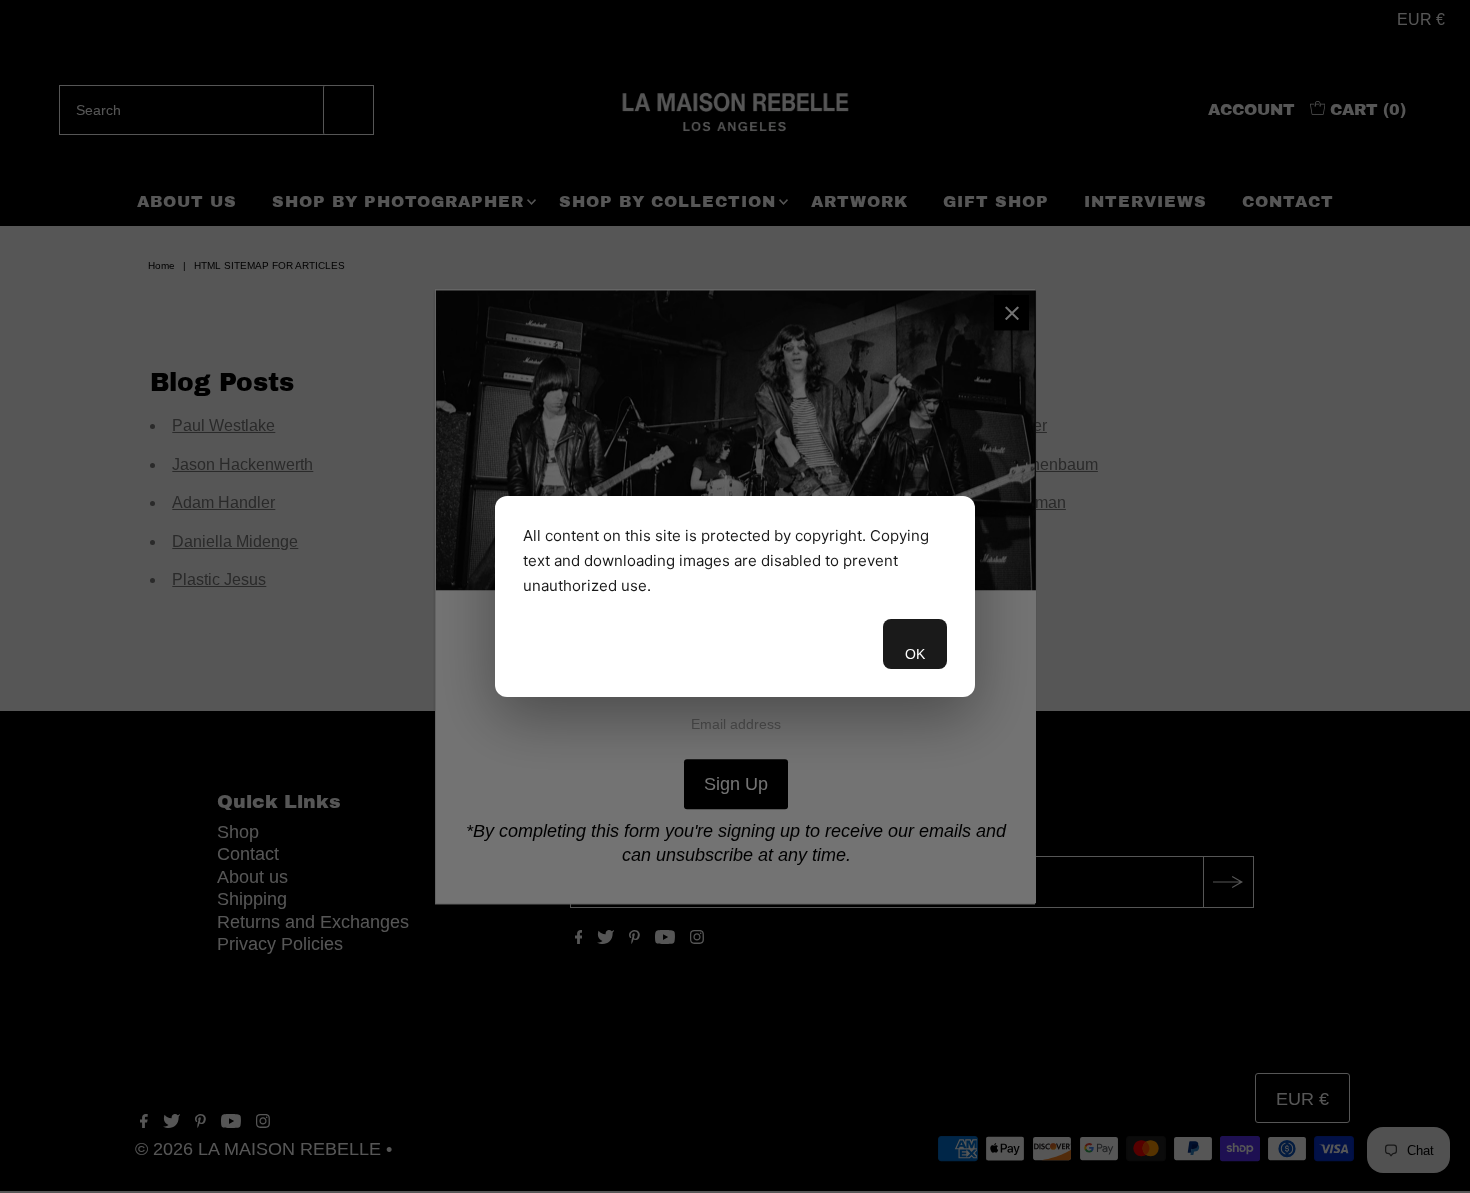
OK (915, 654)
